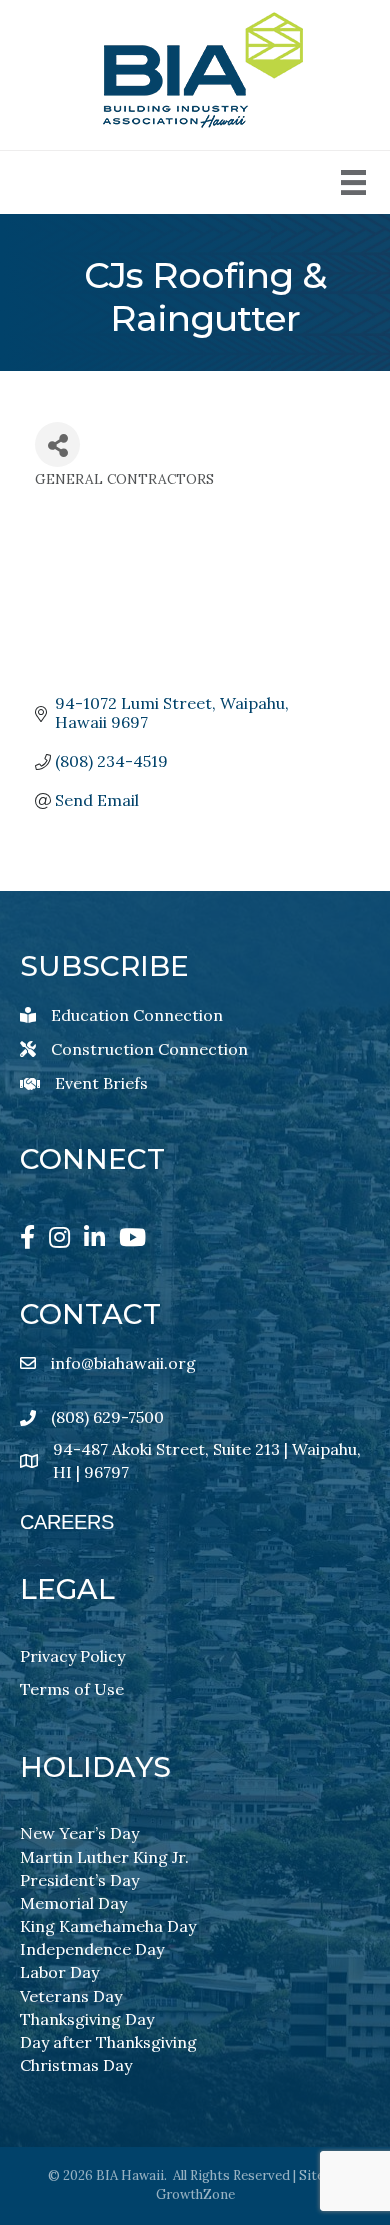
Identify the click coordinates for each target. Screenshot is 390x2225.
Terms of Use (72, 1689)
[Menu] (353, 182)
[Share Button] (57, 444)
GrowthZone (195, 2194)
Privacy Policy (72, 1656)
